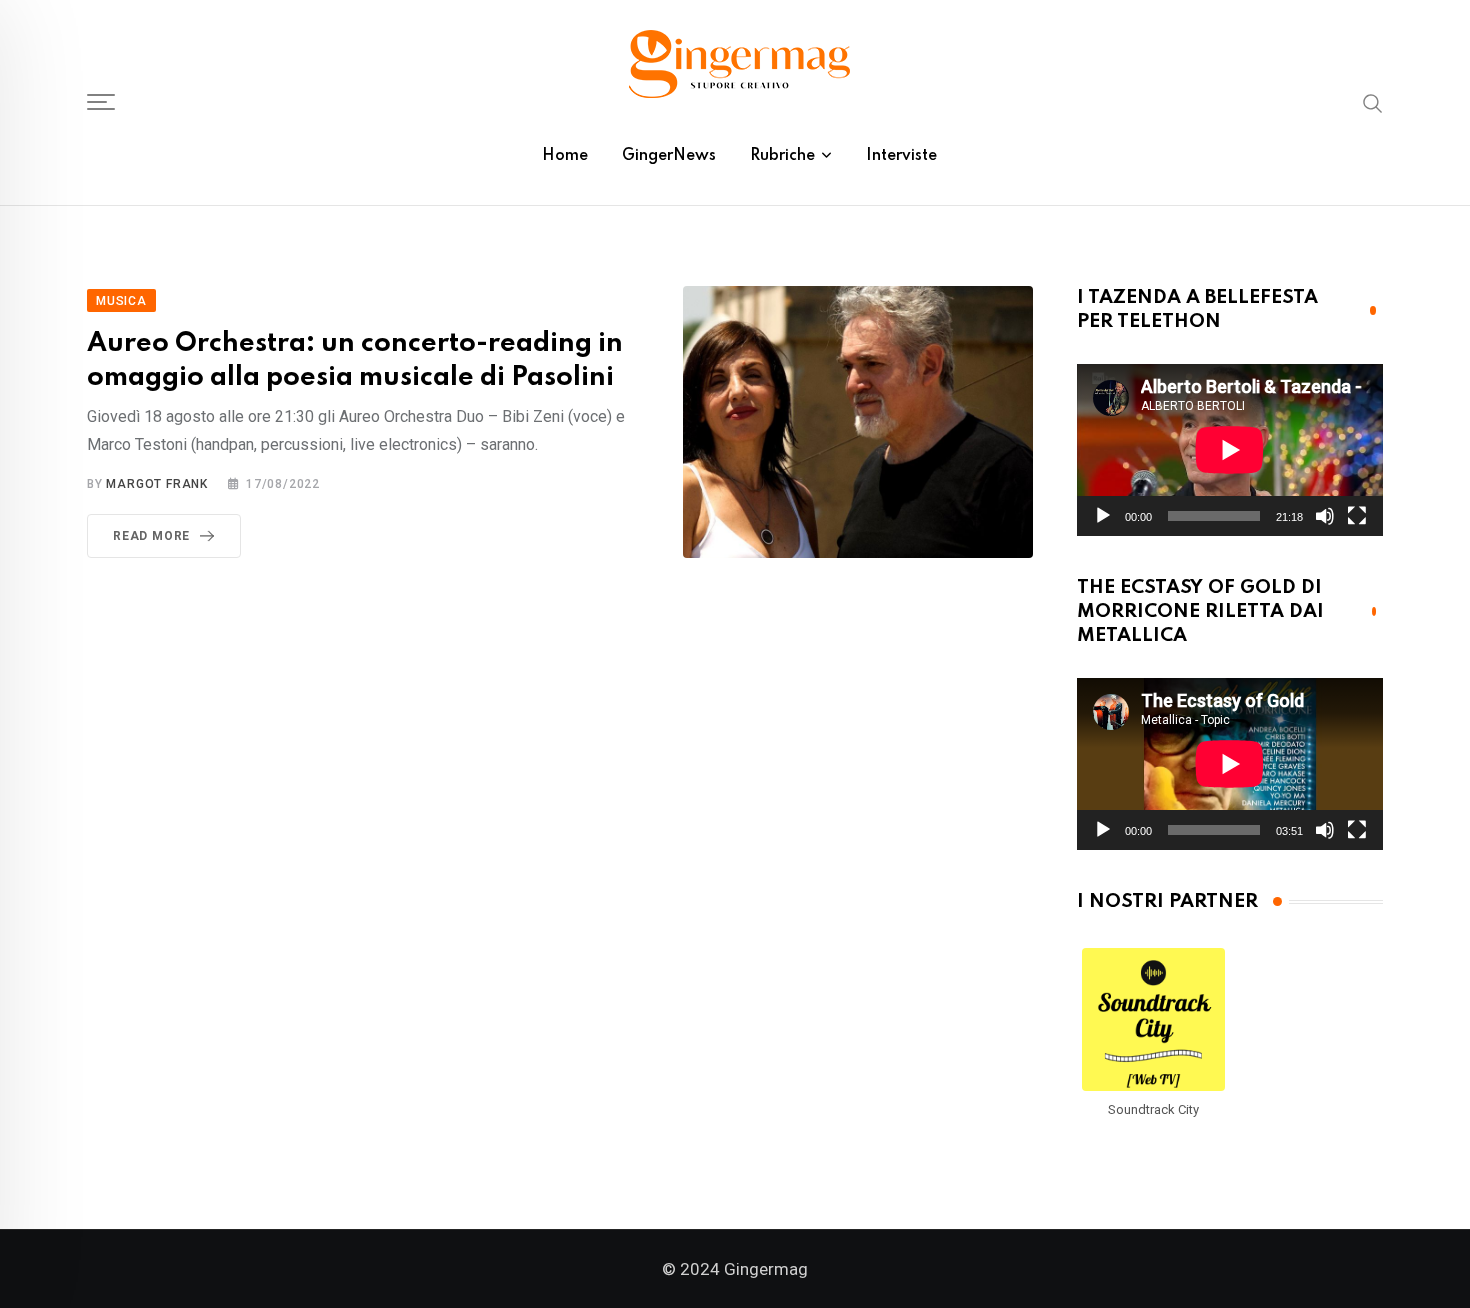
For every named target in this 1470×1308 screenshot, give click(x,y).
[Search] (1373, 102)
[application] (1230, 450)
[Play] (1103, 516)
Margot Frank (157, 484)
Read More (151, 536)
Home (565, 156)
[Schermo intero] (1357, 516)
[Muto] (1325, 516)
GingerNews (669, 156)
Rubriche (782, 156)
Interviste (901, 156)
